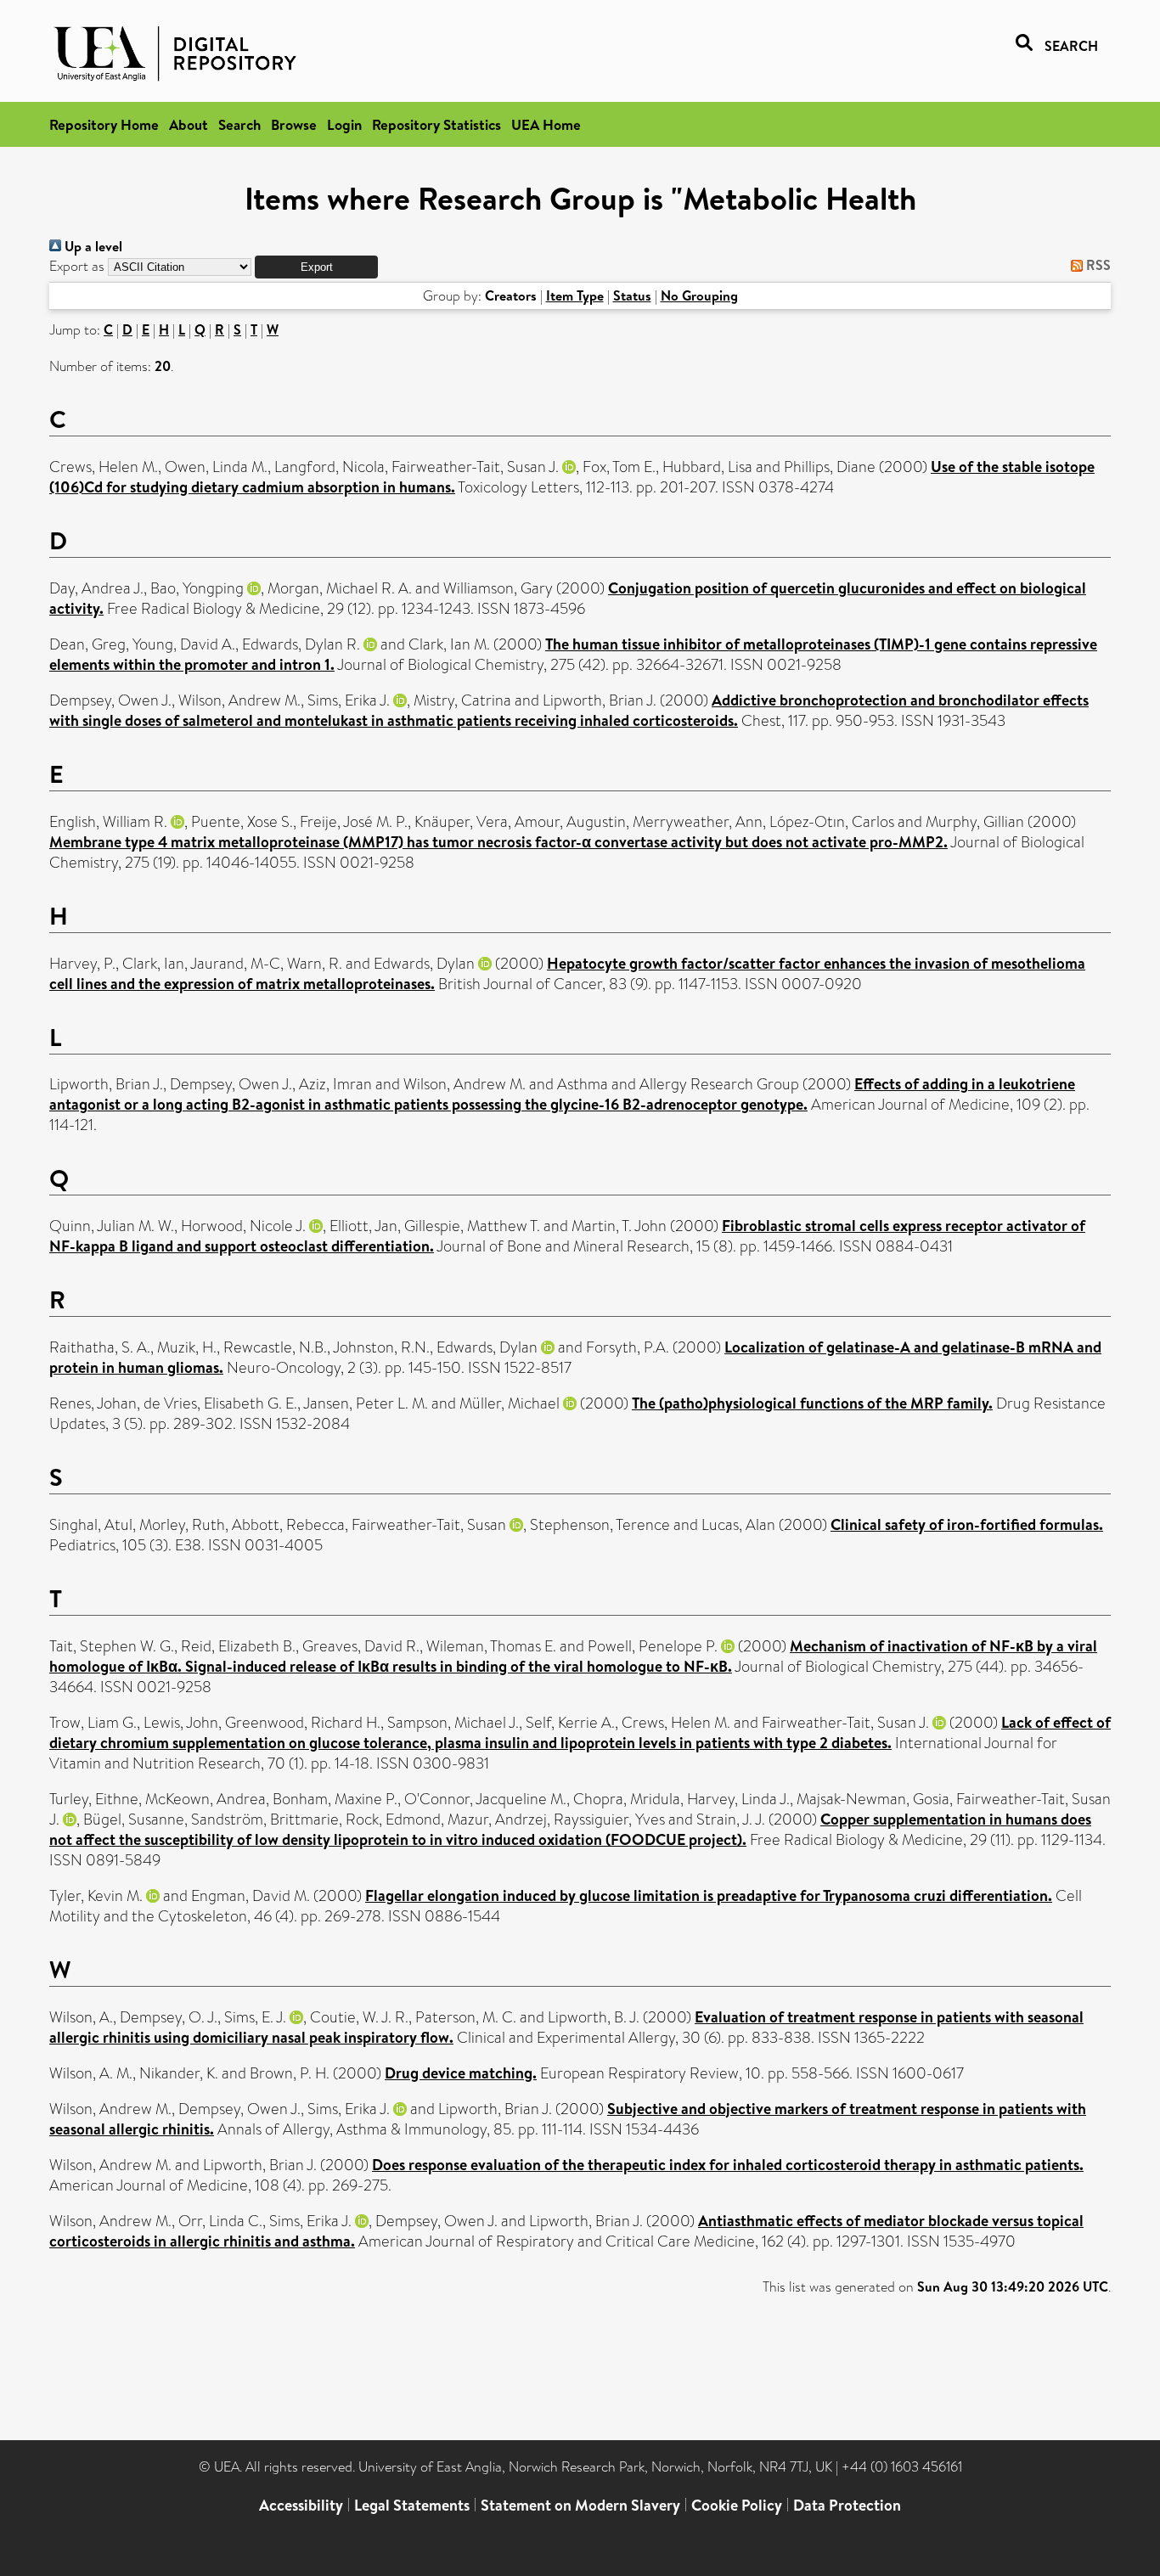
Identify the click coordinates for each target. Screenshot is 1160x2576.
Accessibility (301, 2505)
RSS (1097, 265)
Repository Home (104, 124)
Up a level (92, 246)
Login (344, 124)
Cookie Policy (737, 2505)
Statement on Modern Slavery (580, 2505)
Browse (294, 124)
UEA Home (546, 124)
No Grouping (699, 295)
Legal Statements (412, 2505)
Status (632, 295)
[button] (316, 267)
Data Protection (847, 2505)
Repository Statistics (436, 124)
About (189, 124)
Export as (77, 266)
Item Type (575, 295)
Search (239, 124)
